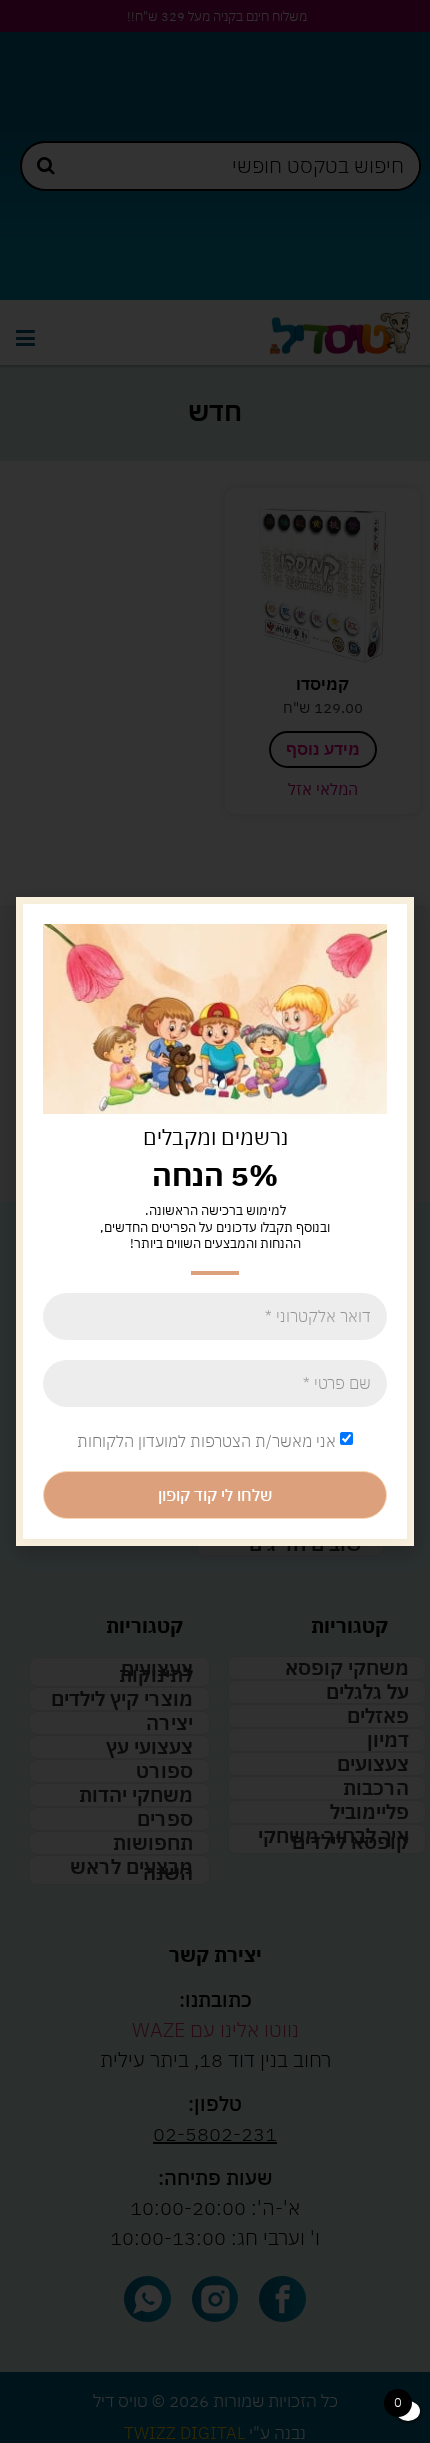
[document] (215, 1221)
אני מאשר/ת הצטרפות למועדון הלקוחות (206, 1441)
